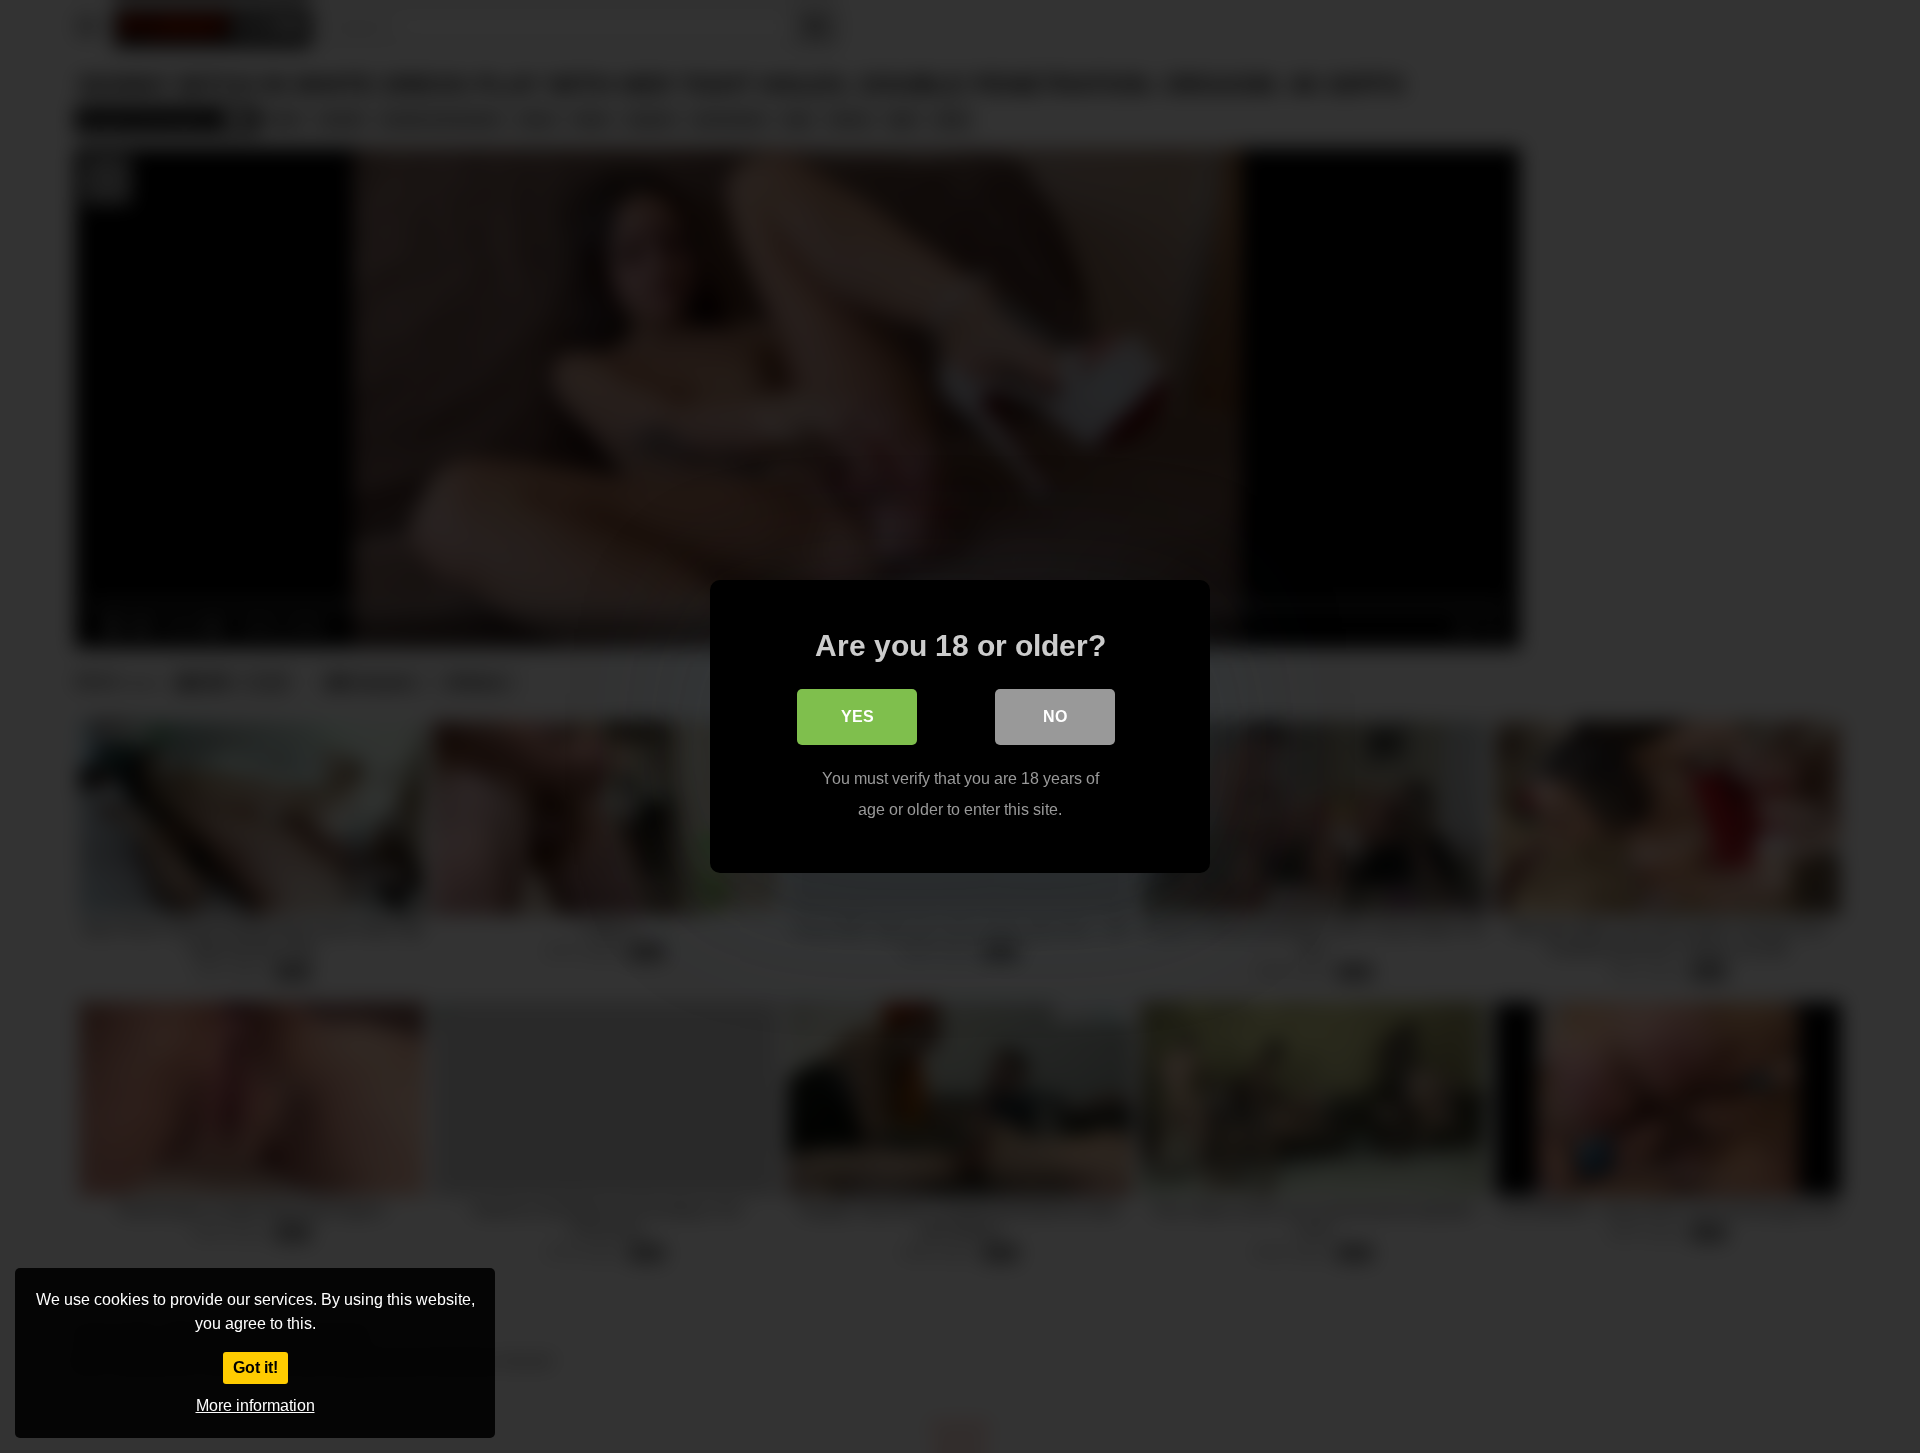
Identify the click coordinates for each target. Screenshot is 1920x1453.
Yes (857, 716)
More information (255, 1405)
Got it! (255, 1367)
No (1055, 716)
